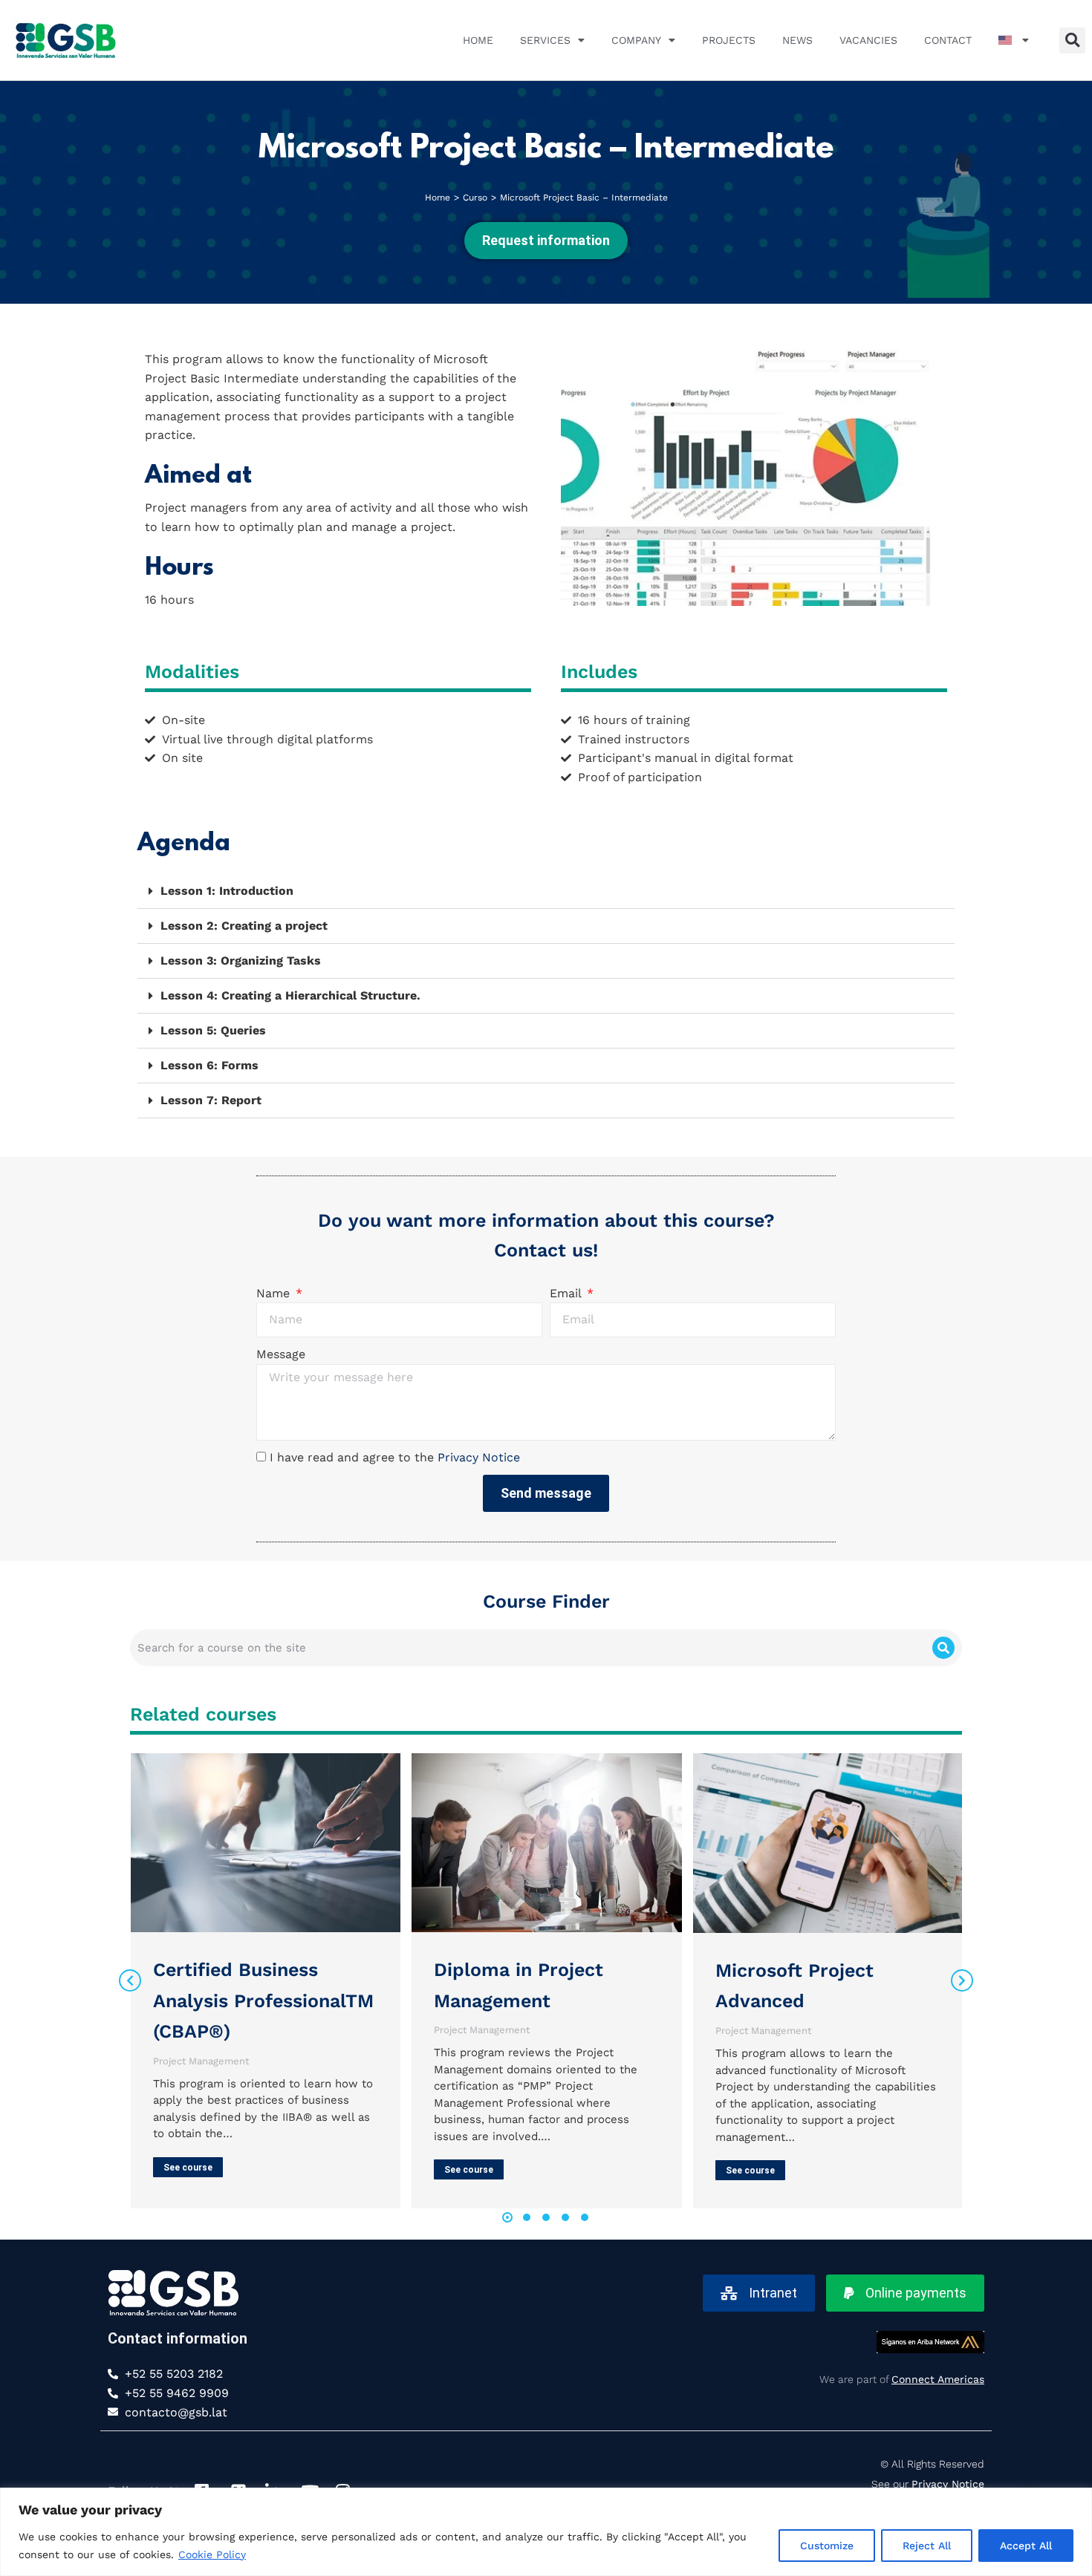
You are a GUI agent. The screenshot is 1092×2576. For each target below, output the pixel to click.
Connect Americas (938, 2379)
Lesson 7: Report (211, 1100)
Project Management (201, 2061)
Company (636, 40)
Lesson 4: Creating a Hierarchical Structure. (290, 995)
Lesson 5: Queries (213, 1030)
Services (545, 40)
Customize (827, 2546)
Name (275, 1293)
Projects (729, 40)
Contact (948, 40)
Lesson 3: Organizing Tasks (241, 961)
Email (567, 1293)
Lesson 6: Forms (209, 1065)
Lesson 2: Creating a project (244, 926)
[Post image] (266, 1843)
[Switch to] (1014, 40)
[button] (1072, 40)
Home (478, 40)
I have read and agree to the (395, 1457)
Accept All (1026, 2546)
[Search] (943, 1648)
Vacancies (868, 40)
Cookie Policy (212, 2554)
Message (281, 1354)
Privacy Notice (479, 1457)
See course (188, 2168)
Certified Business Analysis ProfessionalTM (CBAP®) (263, 2001)
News (797, 40)
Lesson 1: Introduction (227, 891)
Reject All (927, 2546)
